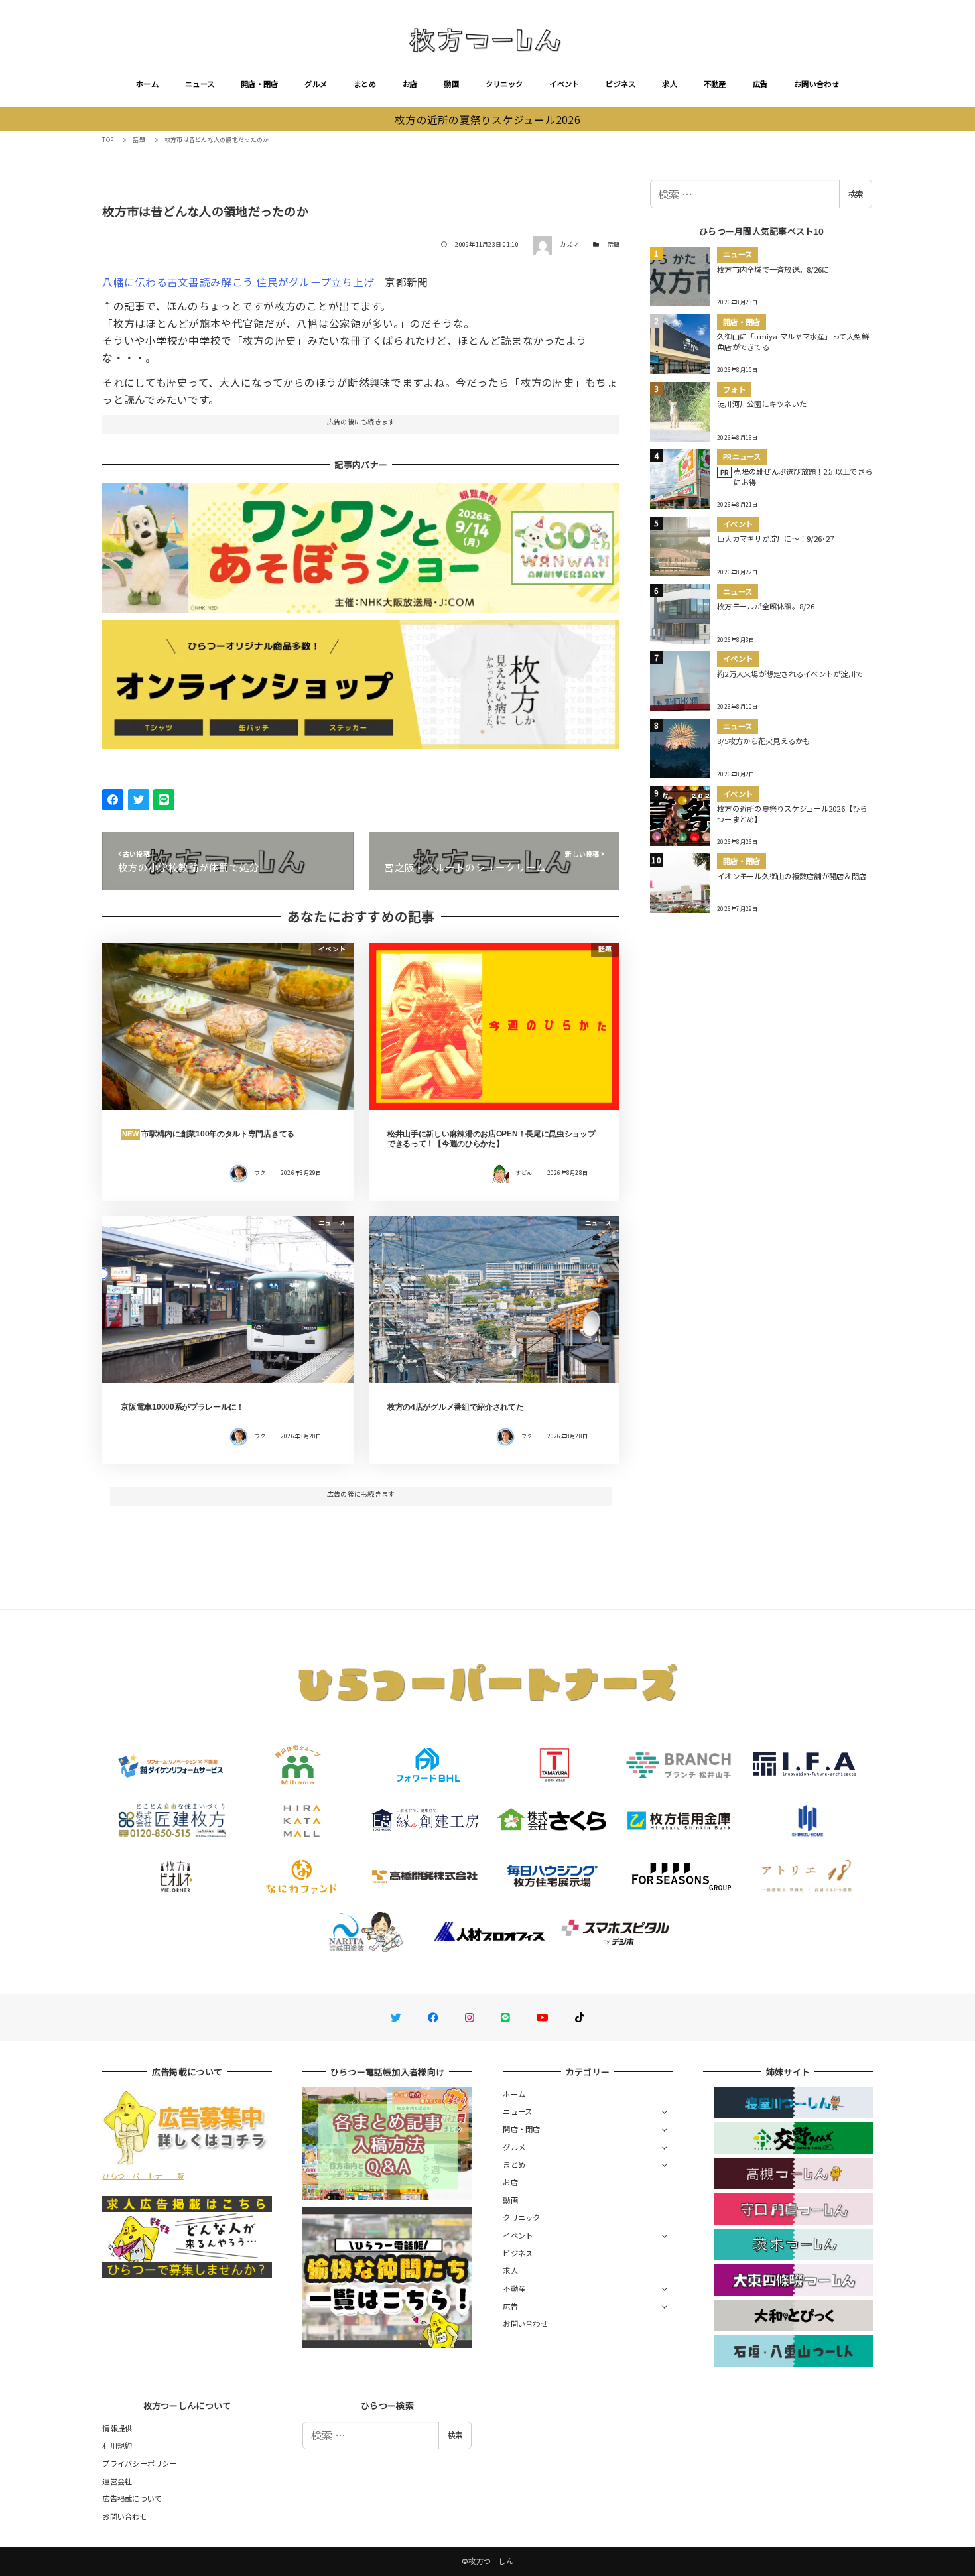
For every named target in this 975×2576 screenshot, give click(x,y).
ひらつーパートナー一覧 (143, 2176)
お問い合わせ (816, 84)
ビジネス (620, 84)
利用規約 (117, 2445)
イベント (564, 84)
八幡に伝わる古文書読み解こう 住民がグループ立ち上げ (238, 282)
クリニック (504, 84)
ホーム (147, 84)
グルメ (316, 84)
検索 (856, 194)
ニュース (200, 84)
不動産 (715, 84)
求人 (670, 84)
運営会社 (117, 2481)
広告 (760, 84)
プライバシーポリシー (140, 2463)
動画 (451, 84)
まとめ (365, 84)
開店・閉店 (259, 84)
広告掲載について (132, 2498)
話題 (614, 244)
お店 (410, 84)
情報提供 (117, 2428)
